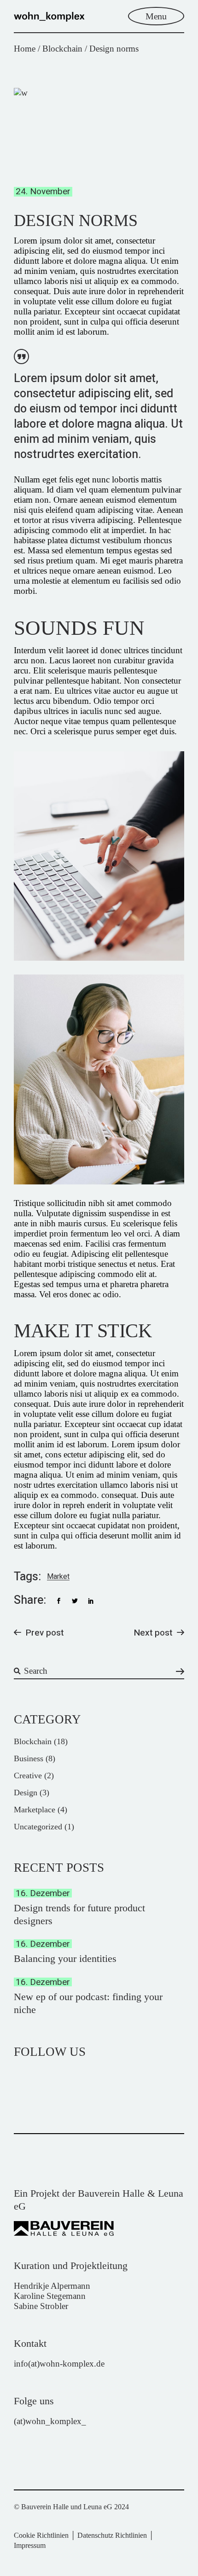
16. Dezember (43, 1893)
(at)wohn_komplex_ (50, 2421)
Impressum (30, 2545)
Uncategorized (38, 1827)
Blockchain (62, 49)
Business (29, 1758)
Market (58, 1577)
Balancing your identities (65, 1958)
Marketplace (35, 1810)
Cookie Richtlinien (41, 2535)
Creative (28, 1775)
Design (26, 1793)
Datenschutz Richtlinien (112, 2535)
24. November (43, 192)
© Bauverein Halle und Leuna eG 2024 (71, 2507)
